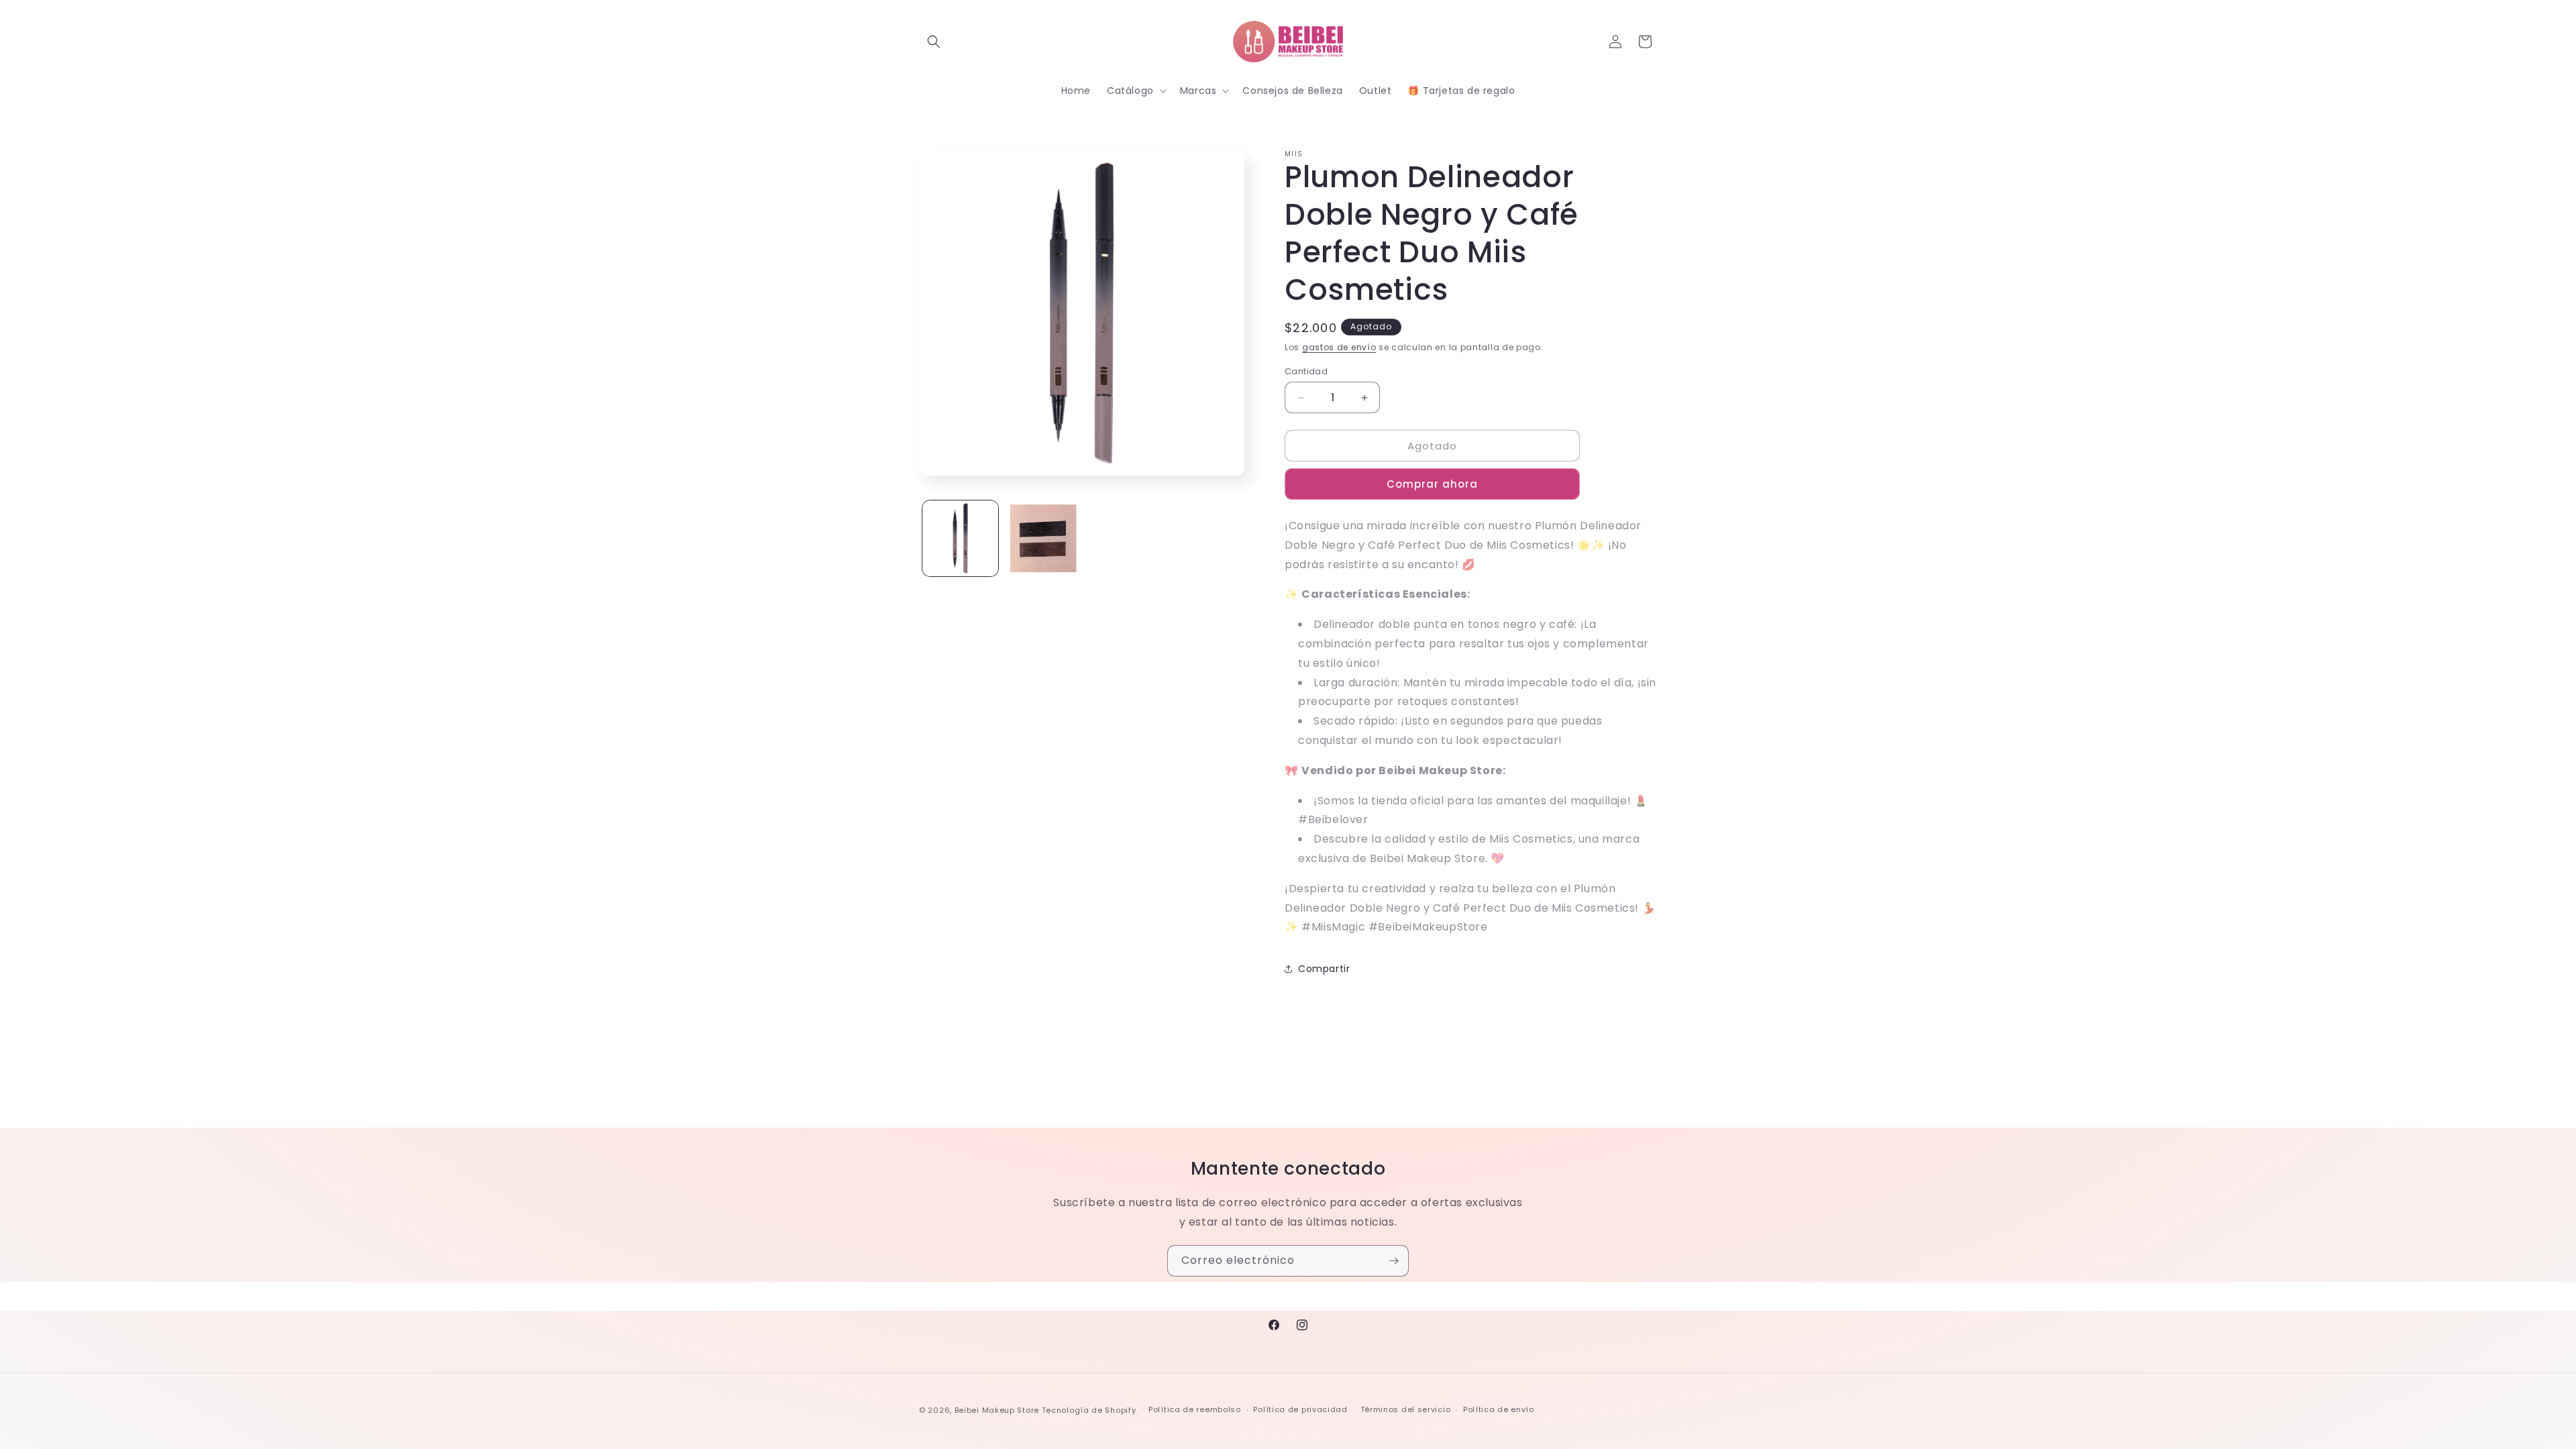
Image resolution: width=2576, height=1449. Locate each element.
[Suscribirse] (1393, 1261)
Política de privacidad (1300, 1409)
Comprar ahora (1432, 484)
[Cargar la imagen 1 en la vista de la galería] (960, 538)
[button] (934, 42)
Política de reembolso (1195, 1409)
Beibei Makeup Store (997, 1410)
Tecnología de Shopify (1089, 1410)
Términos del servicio (1406, 1409)
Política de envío (1499, 1409)
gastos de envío (1339, 347)
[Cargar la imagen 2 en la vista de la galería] (1043, 538)
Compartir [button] (1324, 969)
